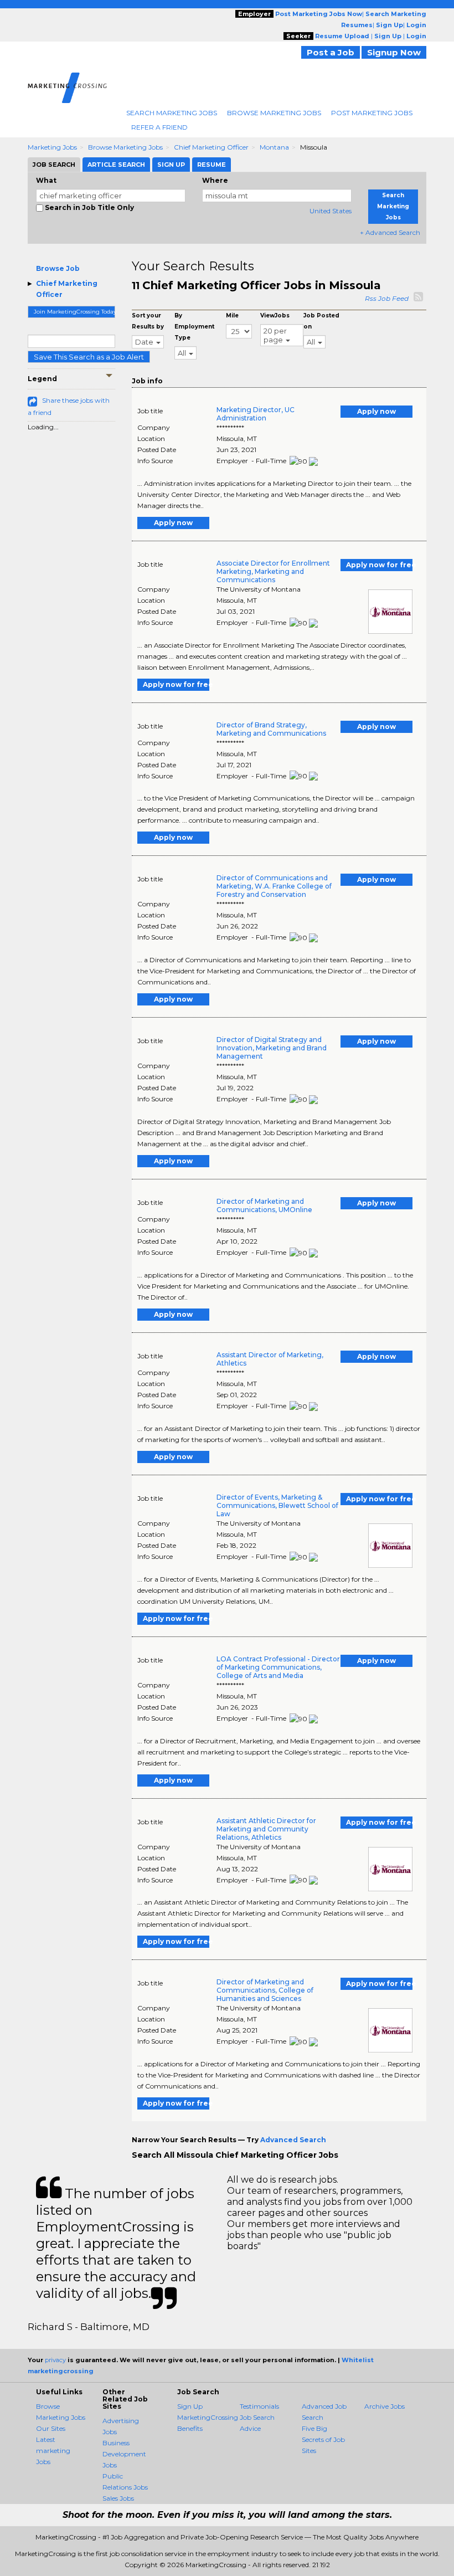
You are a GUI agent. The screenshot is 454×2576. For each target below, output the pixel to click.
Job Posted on (321, 321)
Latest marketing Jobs (53, 2451)
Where (215, 180)
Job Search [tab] (54, 165)
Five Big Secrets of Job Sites (323, 2439)
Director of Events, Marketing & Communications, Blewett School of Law (277, 1505)
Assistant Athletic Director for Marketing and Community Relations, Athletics (266, 1829)
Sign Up (190, 2406)
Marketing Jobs (52, 147)
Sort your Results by (148, 321)
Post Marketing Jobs (372, 113)
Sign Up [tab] (171, 165)
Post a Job (331, 52)
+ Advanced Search (390, 232)
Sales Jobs (118, 2498)
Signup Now (394, 52)
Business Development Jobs (124, 2454)
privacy (55, 2360)
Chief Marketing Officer (211, 147)
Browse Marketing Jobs (274, 113)
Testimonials (259, 2406)
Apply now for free (379, 565)
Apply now (376, 411)
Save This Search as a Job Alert (89, 357)
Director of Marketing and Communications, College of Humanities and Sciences (265, 1990)
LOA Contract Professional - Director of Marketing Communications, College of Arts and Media (278, 1667)
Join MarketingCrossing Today (74, 312)
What (46, 180)
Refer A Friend (159, 127)
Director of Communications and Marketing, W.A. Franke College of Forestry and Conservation (274, 886)
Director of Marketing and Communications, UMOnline (264, 1205)
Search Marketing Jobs (172, 113)
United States (331, 211)
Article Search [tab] (116, 165)
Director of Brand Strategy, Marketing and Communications (271, 729)
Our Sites (51, 2428)
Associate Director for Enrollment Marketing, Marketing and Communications (273, 571)
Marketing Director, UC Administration (256, 414)
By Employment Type (194, 327)
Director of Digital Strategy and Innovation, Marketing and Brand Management (272, 1048)
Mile (232, 315)
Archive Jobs (385, 2406)
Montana (274, 147)
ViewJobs (275, 315)
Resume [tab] (211, 165)
